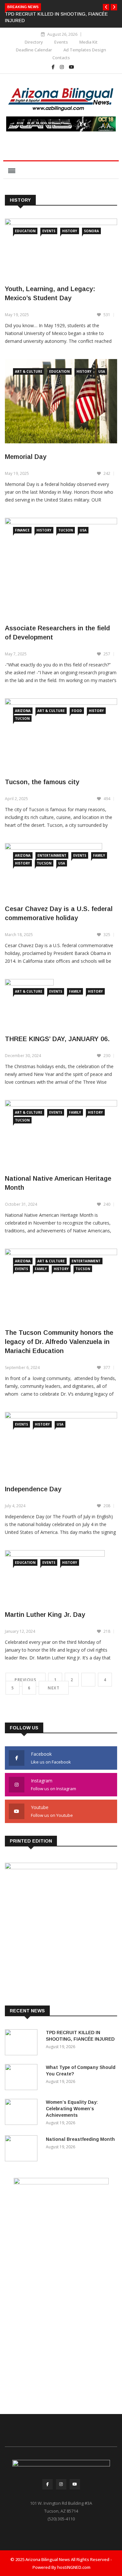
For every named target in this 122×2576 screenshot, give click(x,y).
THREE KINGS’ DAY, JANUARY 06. (57, 1039)
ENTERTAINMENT (52, 855)
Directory (34, 42)
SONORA (91, 231)
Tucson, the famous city (42, 782)
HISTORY (70, 231)
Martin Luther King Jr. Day (45, 1615)
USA (102, 371)
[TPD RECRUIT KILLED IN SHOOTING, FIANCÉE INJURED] (23, 2043)
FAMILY (99, 855)
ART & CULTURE (29, 371)
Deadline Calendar (34, 50)
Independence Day (33, 1489)
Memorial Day (26, 457)
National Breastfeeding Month (80, 2139)
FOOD (77, 711)
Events (61, 42)
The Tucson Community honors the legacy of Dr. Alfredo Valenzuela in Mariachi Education (59, 1342)
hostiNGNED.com (74, 2567)
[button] (106, 7)
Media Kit (88, 42)
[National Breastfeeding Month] (23, 2149)
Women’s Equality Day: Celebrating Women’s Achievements (72, 2109)
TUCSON (66, 530)
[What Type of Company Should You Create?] (23, 2078)
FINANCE (22, 530)
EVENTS (49, 231)
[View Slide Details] (61, 124)
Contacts (61, 58)
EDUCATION (25, 231)
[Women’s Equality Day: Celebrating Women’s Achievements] (23, 2113)
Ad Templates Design (85, 50)
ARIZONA (23, 711)
